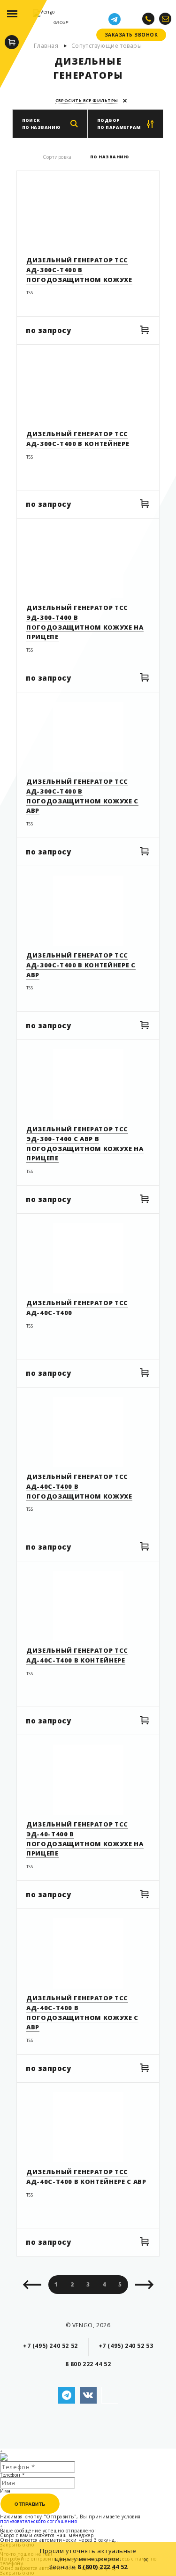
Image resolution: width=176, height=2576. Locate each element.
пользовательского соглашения (38, 2521)
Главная (46, 46)
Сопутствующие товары (107, 46)
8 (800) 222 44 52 (103, 2567)
